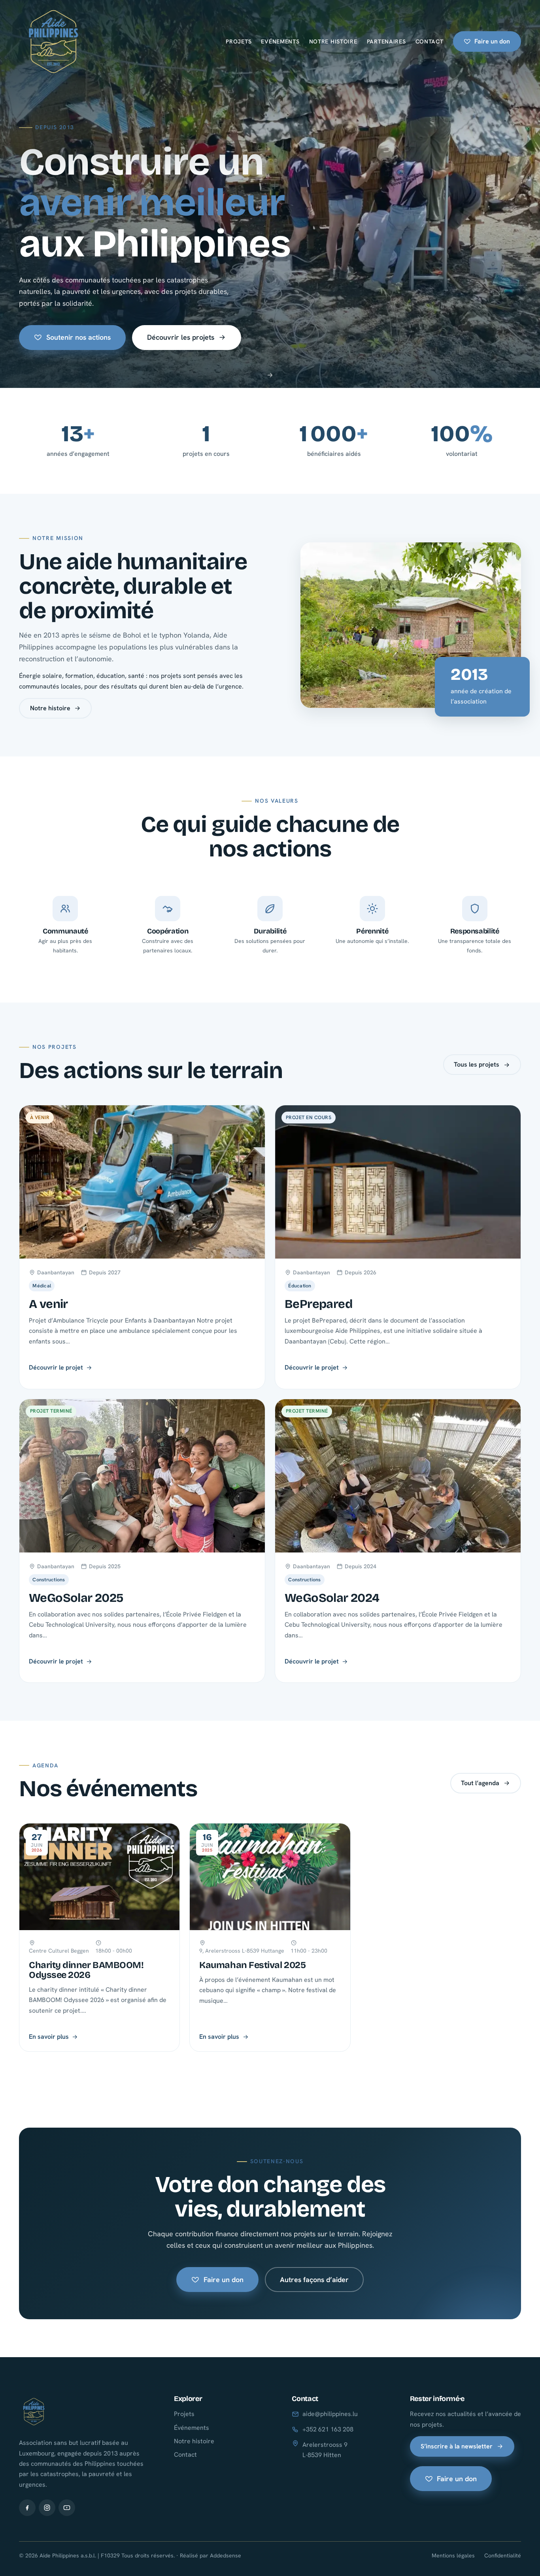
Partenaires (386, 41)
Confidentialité (503, 2555)
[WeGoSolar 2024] (398, 1541)
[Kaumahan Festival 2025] (270, 1937)
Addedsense (226, 2555)
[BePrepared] (398, 1247)
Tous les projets (477, 1064)
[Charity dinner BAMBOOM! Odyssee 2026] (99, 1937)
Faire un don (492, 41)
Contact (430, 41)
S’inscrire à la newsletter (457, 2446)
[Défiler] (270, 377)
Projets (239, 41)
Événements (192, 2428)
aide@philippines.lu (330, 2414)
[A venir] (142, 1247)
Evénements (280, 41)
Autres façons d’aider (314, 2280)
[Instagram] (47, 2508)
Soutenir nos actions (78, 337)
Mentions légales (453, 2555)
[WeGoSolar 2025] (142, 1541)
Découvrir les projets (181, 337)
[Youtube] (67, 2508)
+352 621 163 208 (328, 2429)
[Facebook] (27, 2508)
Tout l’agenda (480, 1783)
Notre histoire (333, 41)
